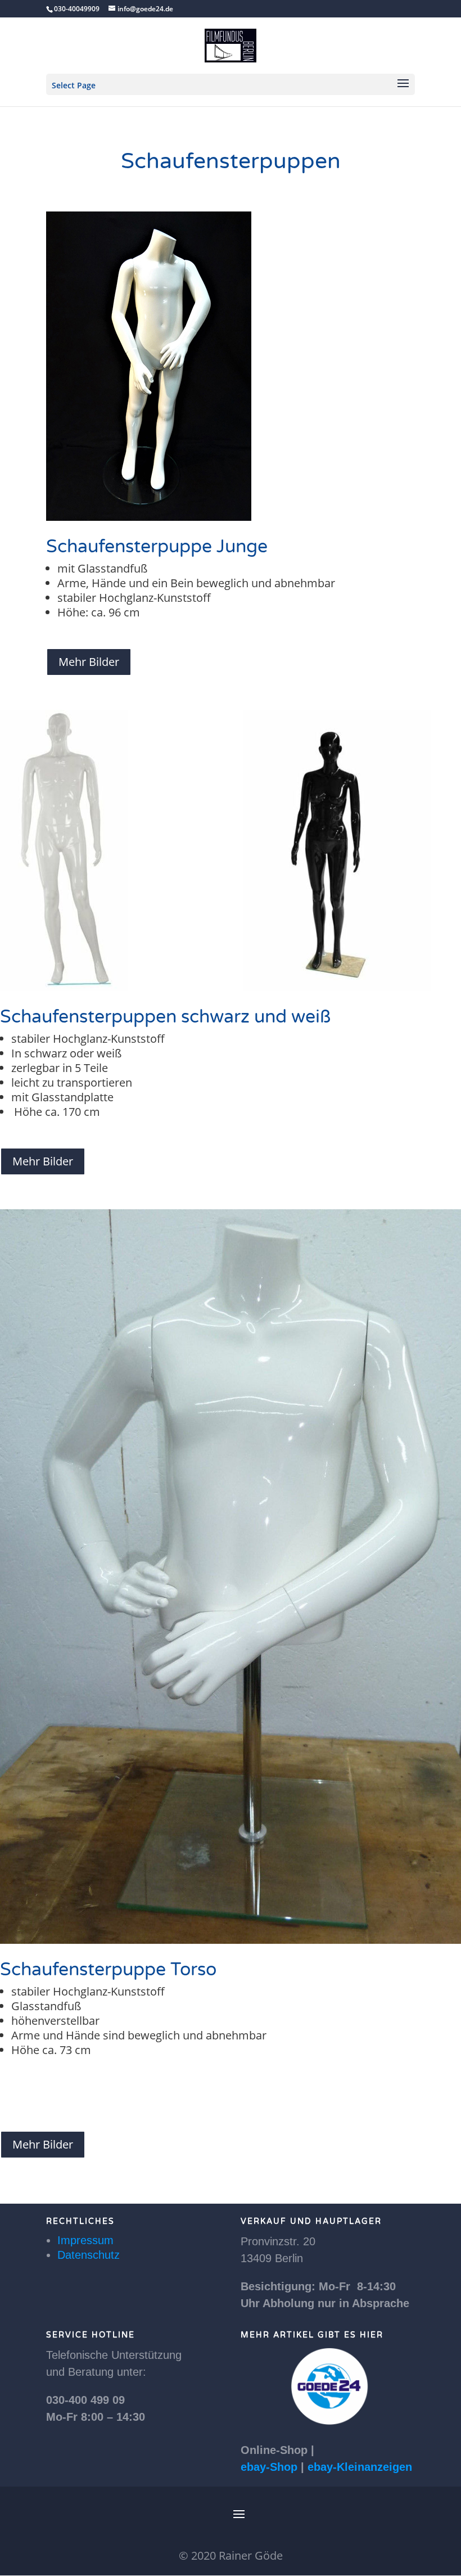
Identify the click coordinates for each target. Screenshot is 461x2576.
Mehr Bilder (89, 662)
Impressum (85, 2240)
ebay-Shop (269, 2467)
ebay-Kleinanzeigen (360, 2467)
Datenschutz (89, 2255)
